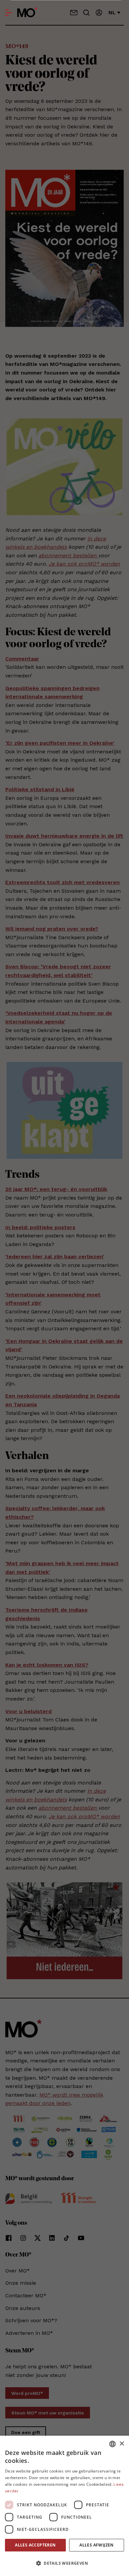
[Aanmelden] (99, 13)
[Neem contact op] (74, 13)
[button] (64, 2563)
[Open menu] (9, 13)
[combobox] (112, 2444)
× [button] (122, 2444)
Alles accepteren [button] (35, 2545)
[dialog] (64, 2506)
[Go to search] (86, 13)
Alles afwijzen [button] (97, 2545)
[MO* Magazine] (27, 13)
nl (112, 12)
